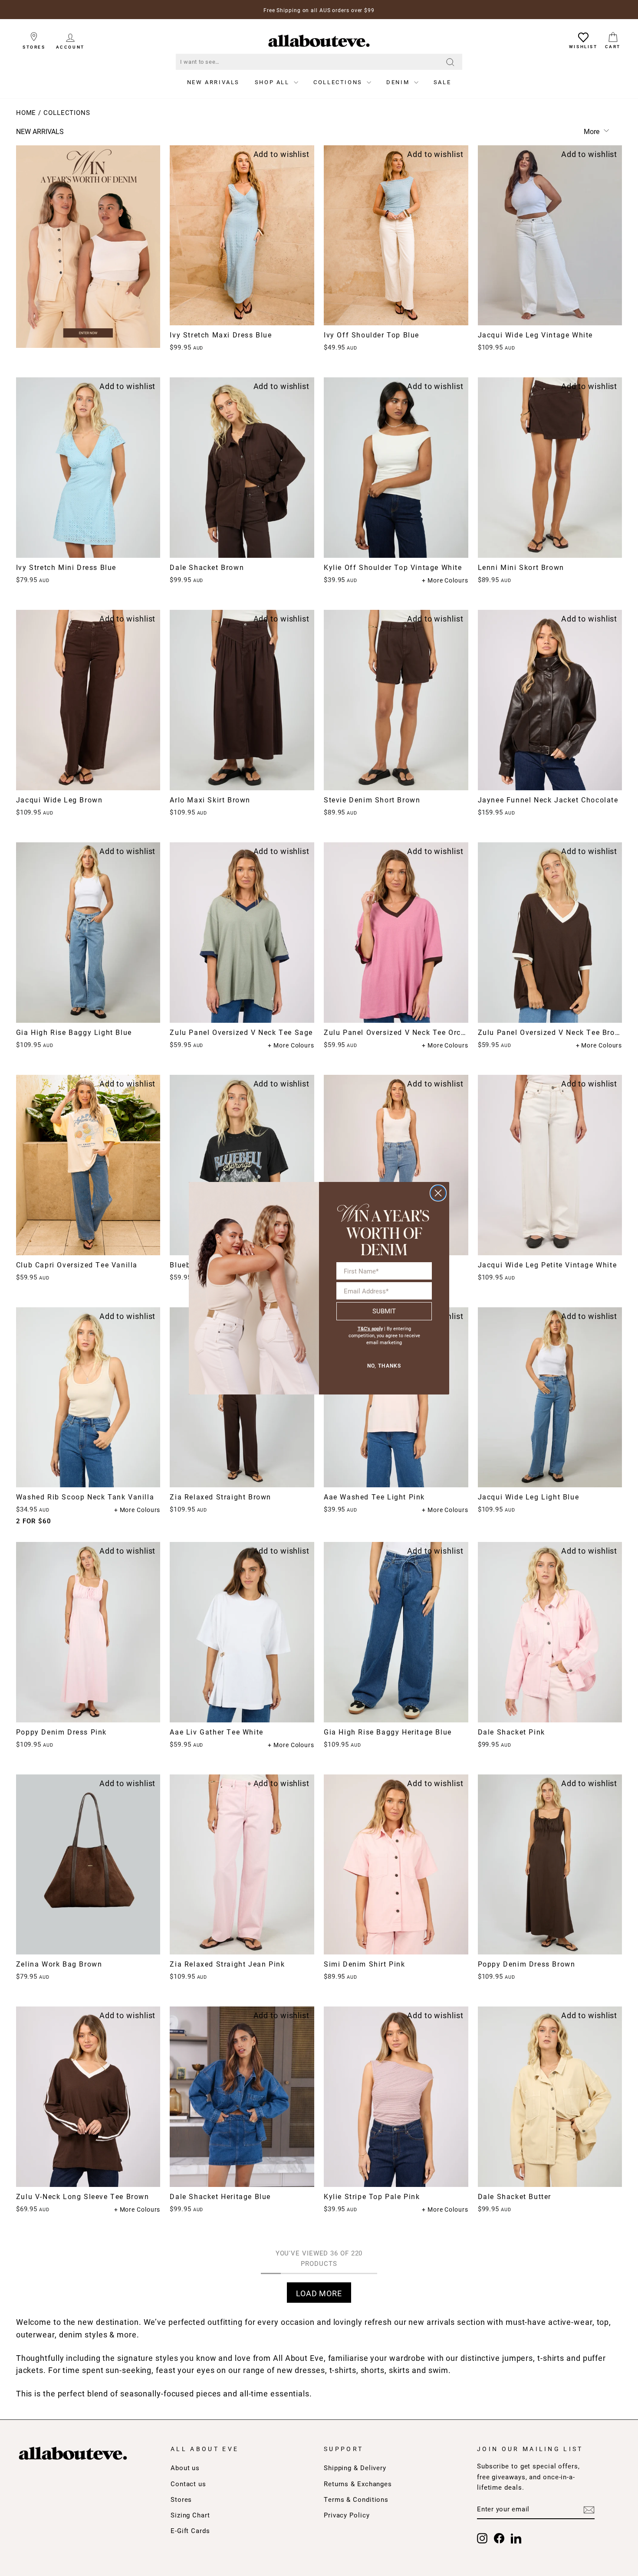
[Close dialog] (438, 1193)
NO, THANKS (384, 1366)
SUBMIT (384, 1311)
